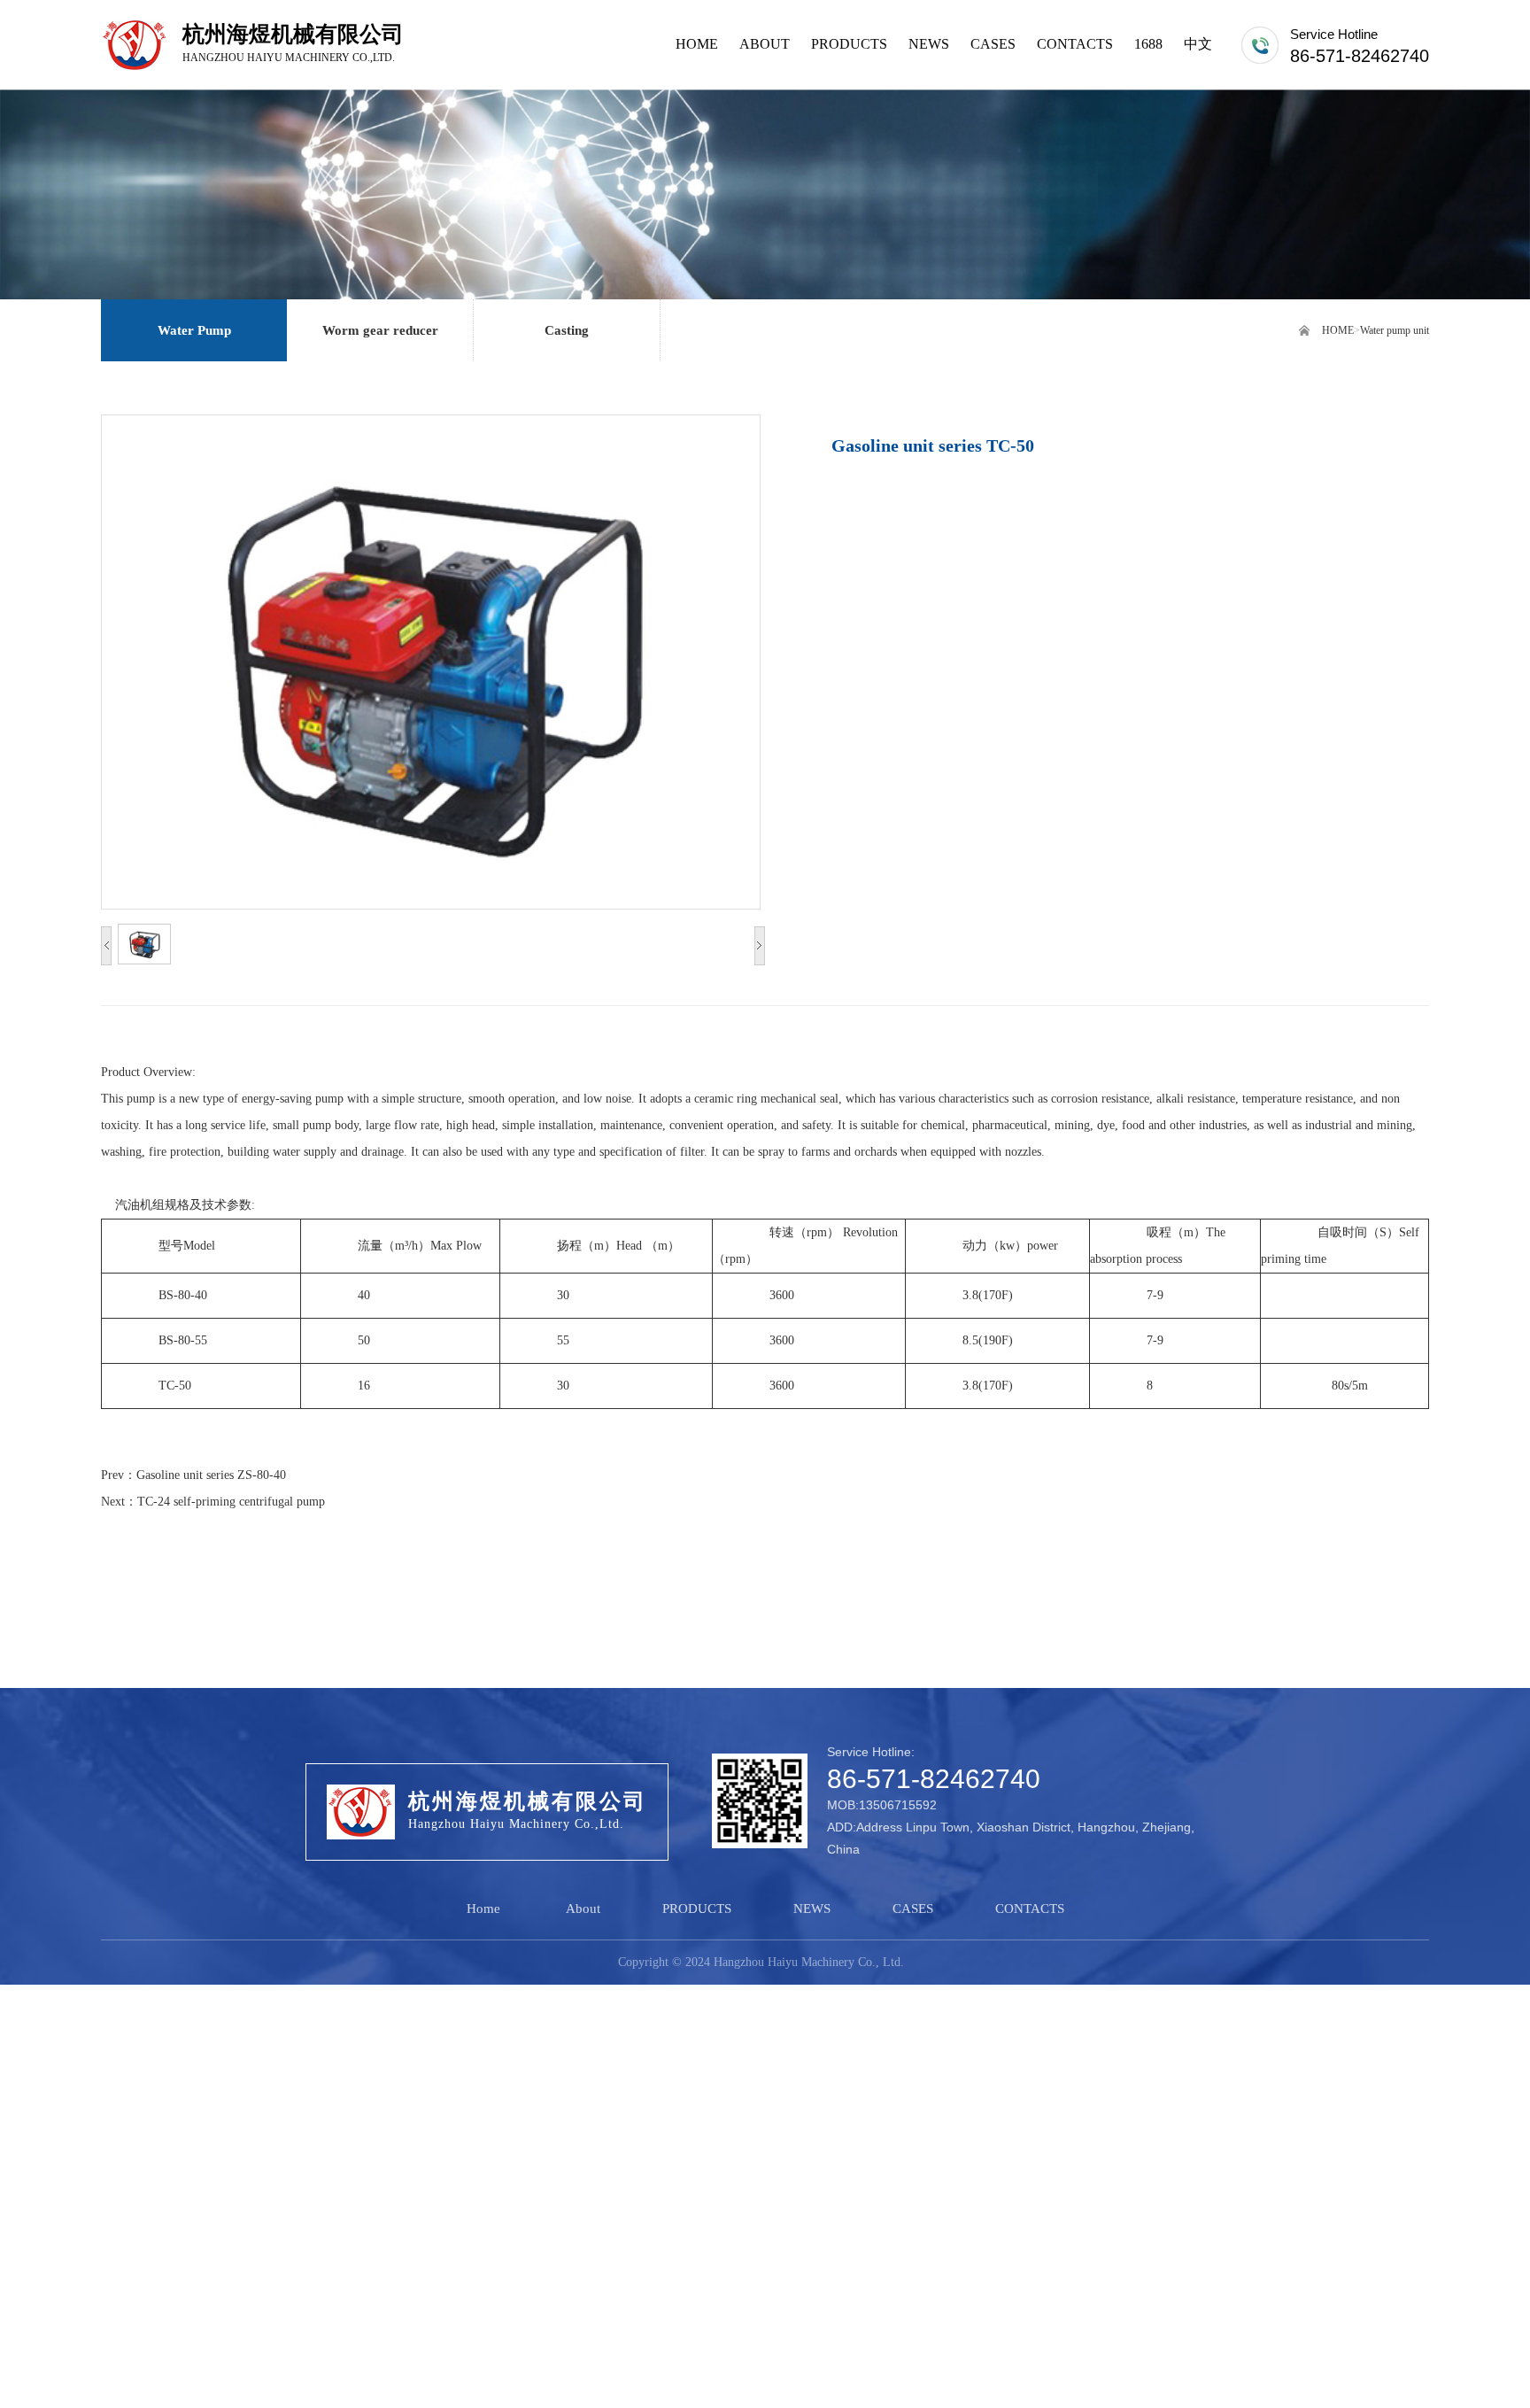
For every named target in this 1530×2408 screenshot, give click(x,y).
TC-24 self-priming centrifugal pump (231, 1502)
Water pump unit (1395, 330)
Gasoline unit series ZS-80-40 (211, 1475)
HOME (1338, 330)
